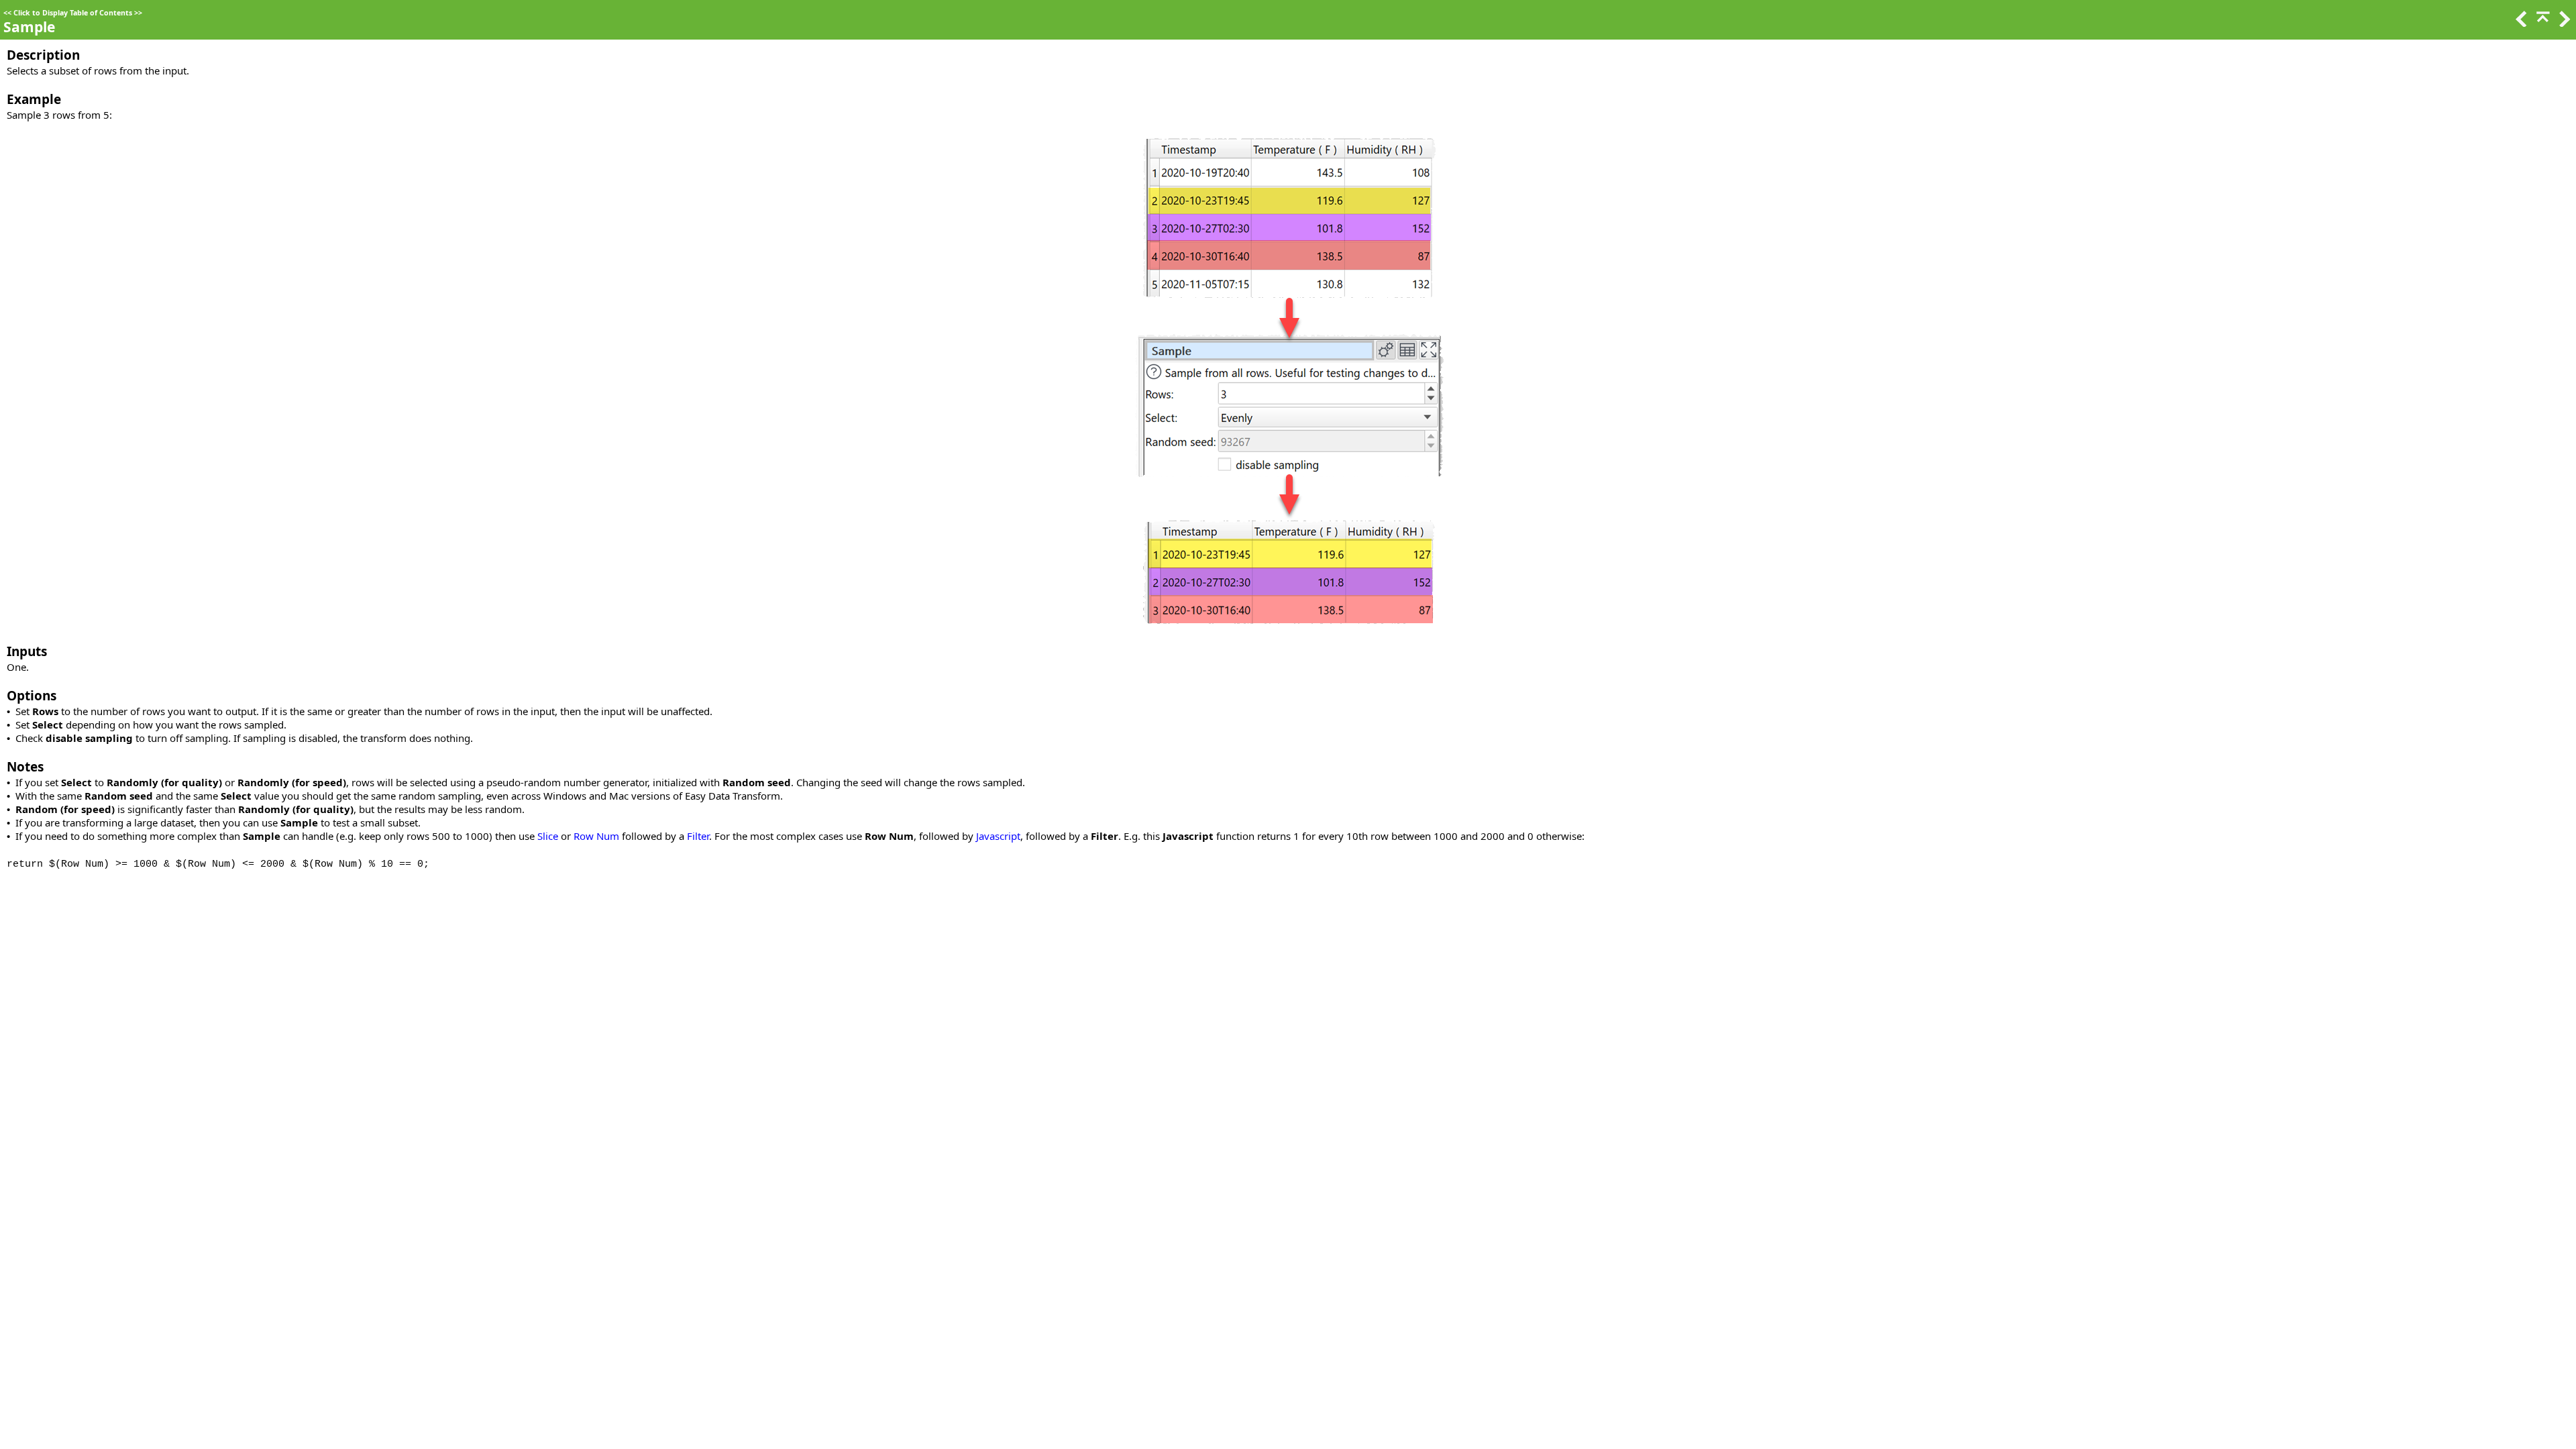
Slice (548, 836)
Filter (698, 836)
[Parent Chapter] (2542, 23)
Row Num (596, 836)
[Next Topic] (2563, 23)
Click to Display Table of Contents (73, 13)
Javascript (998, 836)
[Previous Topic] (2520, 23)
